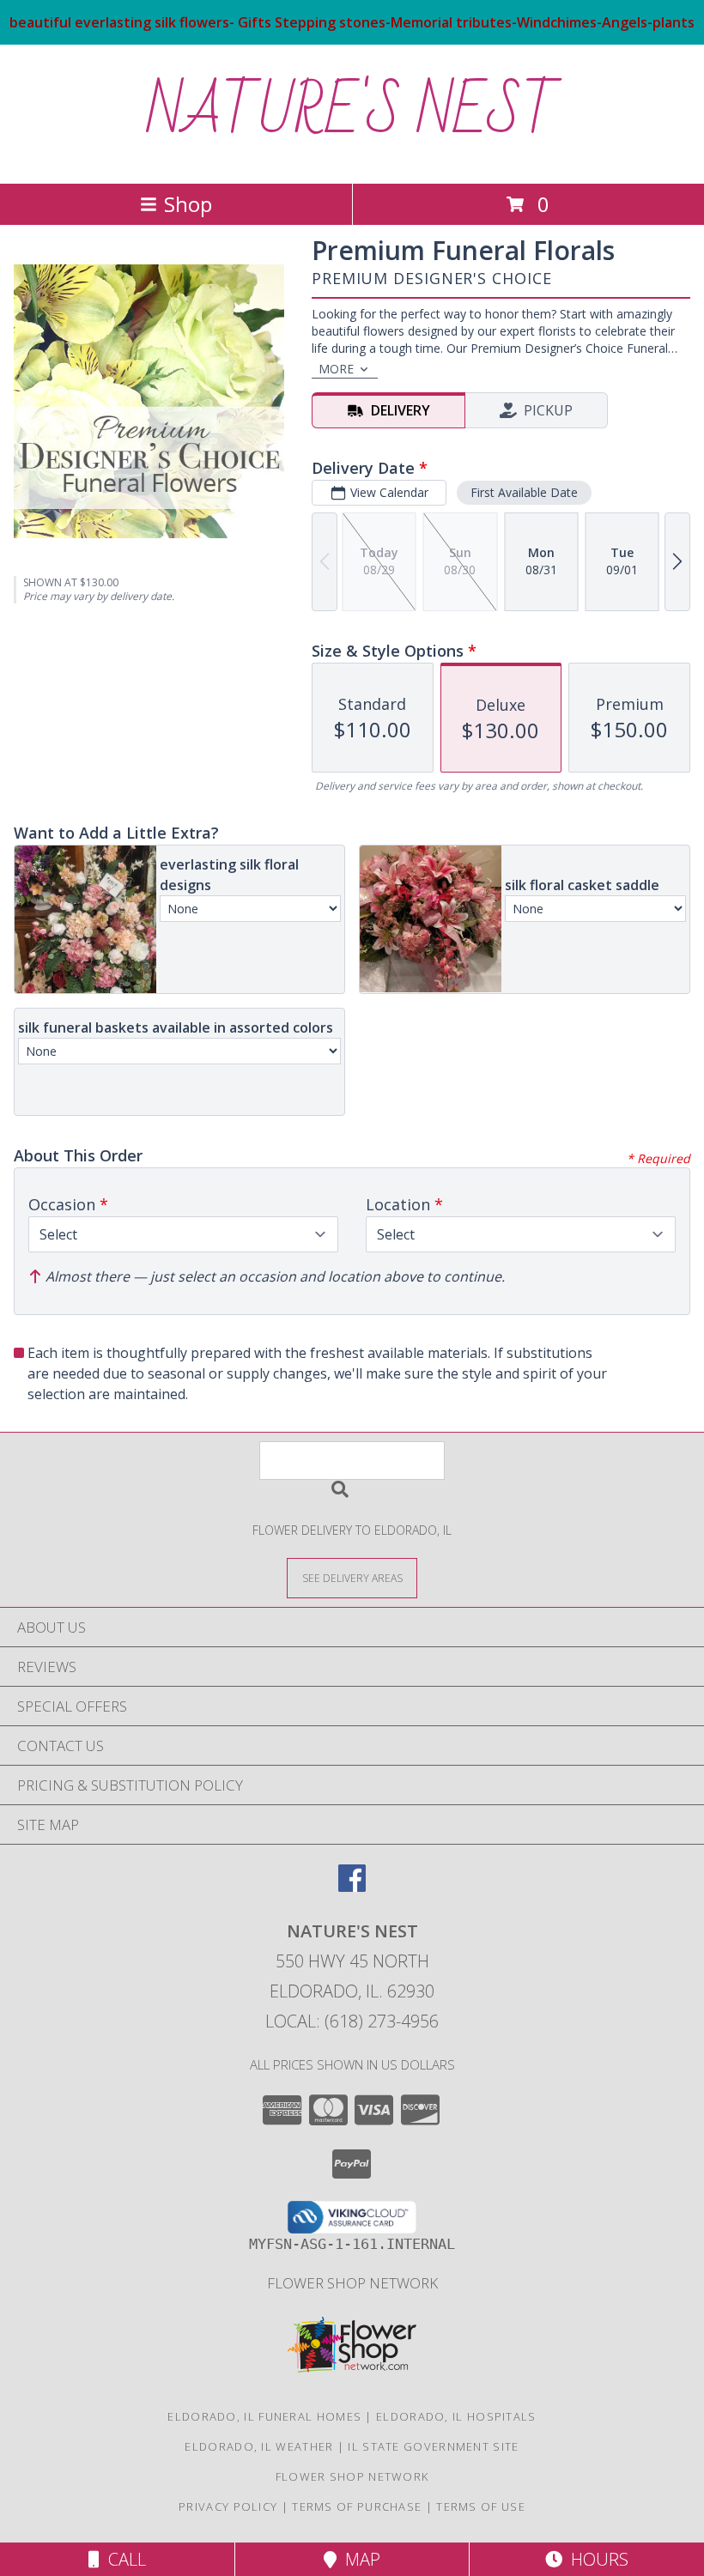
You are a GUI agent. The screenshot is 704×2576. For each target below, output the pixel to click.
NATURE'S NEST (352, 112)
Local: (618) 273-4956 (352, 2021)
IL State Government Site (433, 2446)
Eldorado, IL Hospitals (456, 2416)
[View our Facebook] (352, 1886)
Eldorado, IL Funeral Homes (264, 2416)
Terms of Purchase (357, 2506)
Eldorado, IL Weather (259, 2446)
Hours (595, 2559)
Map (358, 2559)
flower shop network (352, 2283)
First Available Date (524, 492)
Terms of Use (481, 2506)
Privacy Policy (228, 2506)
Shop (188, 204)
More (336, 369)
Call (123, 2559)
